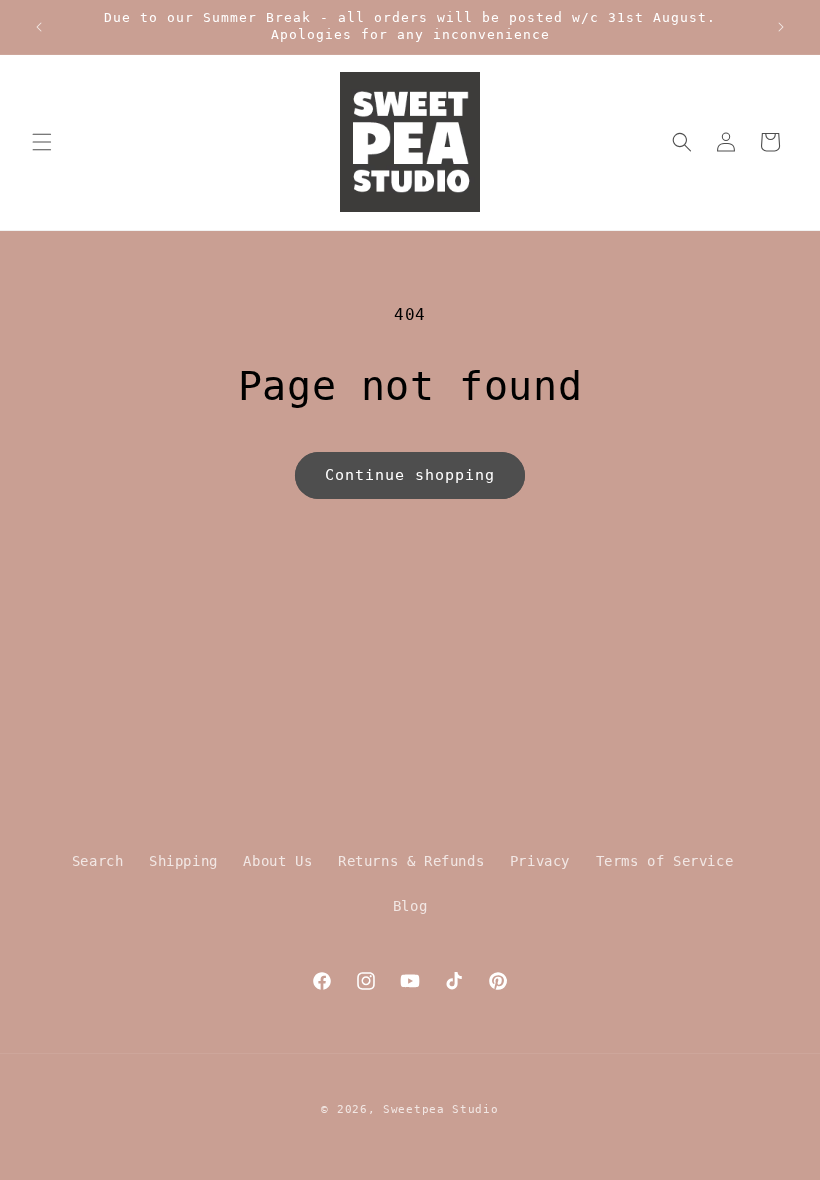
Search (98, 861)
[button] (42, 142)
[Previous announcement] (39, 27)
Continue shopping (410, 475)
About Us (277, 861)
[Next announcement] (781, 27)
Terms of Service (665, 861)
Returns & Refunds (411, 861)
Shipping (183, 861)
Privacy (540, 861)
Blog (410, 906)
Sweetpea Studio (441, 1109)
